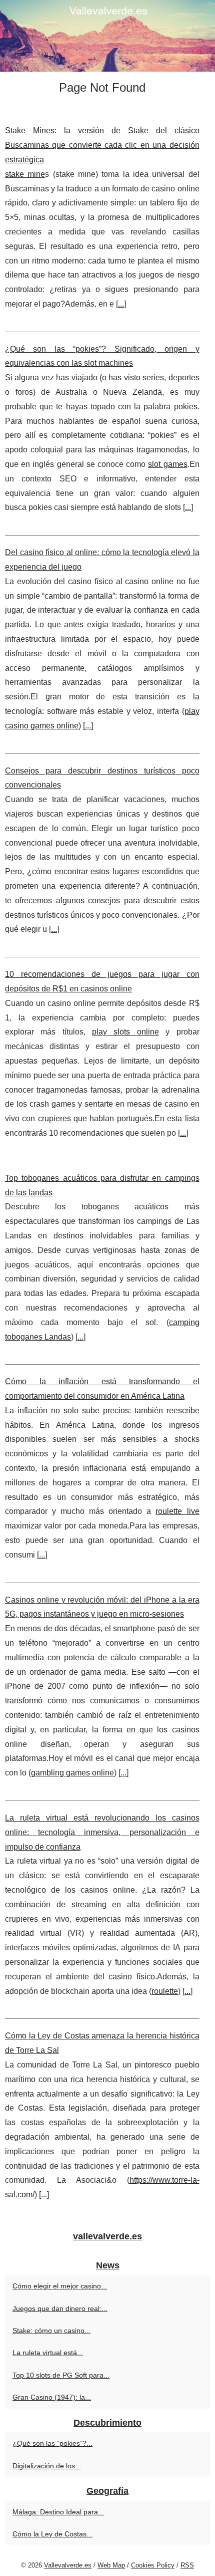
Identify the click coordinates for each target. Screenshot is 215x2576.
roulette (165, 1991)
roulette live (177, 1511)
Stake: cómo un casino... (51, 2331)
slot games (167, 464)
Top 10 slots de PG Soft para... (61, 2375)
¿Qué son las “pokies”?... (52, 2443)
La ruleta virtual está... (48, 2353)
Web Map (111, 2565)
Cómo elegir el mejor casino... (60, 2286)
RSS (187, 2565)
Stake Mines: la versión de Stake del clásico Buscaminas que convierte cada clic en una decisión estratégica (102, 145)
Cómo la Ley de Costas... (52, 2534)
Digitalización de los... (47, 2466)
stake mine (25, 174)
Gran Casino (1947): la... (52, 2397)
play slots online (125, 1032)
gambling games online (72, 1773)
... (121, 304)
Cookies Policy (153, 2565)
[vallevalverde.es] (107, 36)
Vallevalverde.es (68, 2565)
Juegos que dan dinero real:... (60, 2308)
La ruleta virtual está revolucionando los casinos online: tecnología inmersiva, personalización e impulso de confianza (102, 1832)
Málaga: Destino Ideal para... (58, 2512)
